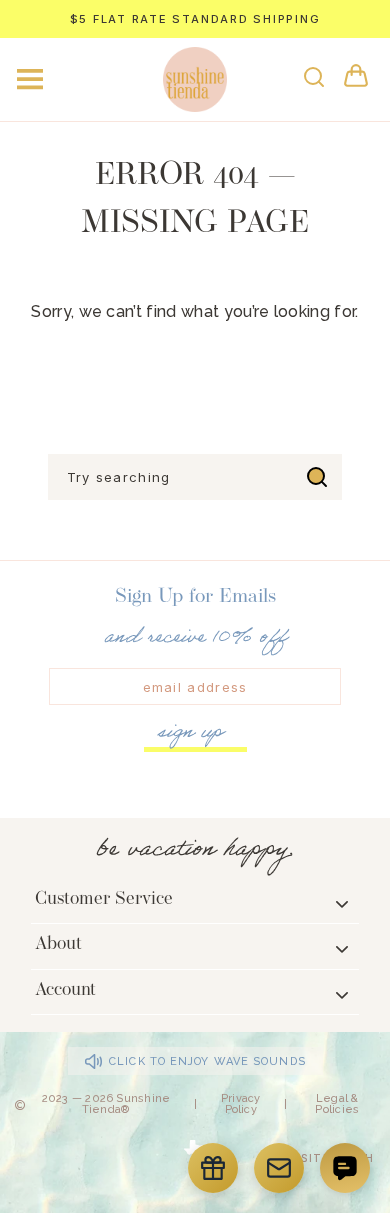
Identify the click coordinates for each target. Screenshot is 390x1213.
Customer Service (104, 900)
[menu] (30, 79)
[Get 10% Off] (279, 1168)
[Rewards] (213, 1168)
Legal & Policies (337, 1104)
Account (65, 991)
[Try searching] (317, 477)
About (58, 945)
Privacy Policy (241, 1104)
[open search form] (314, 77)
